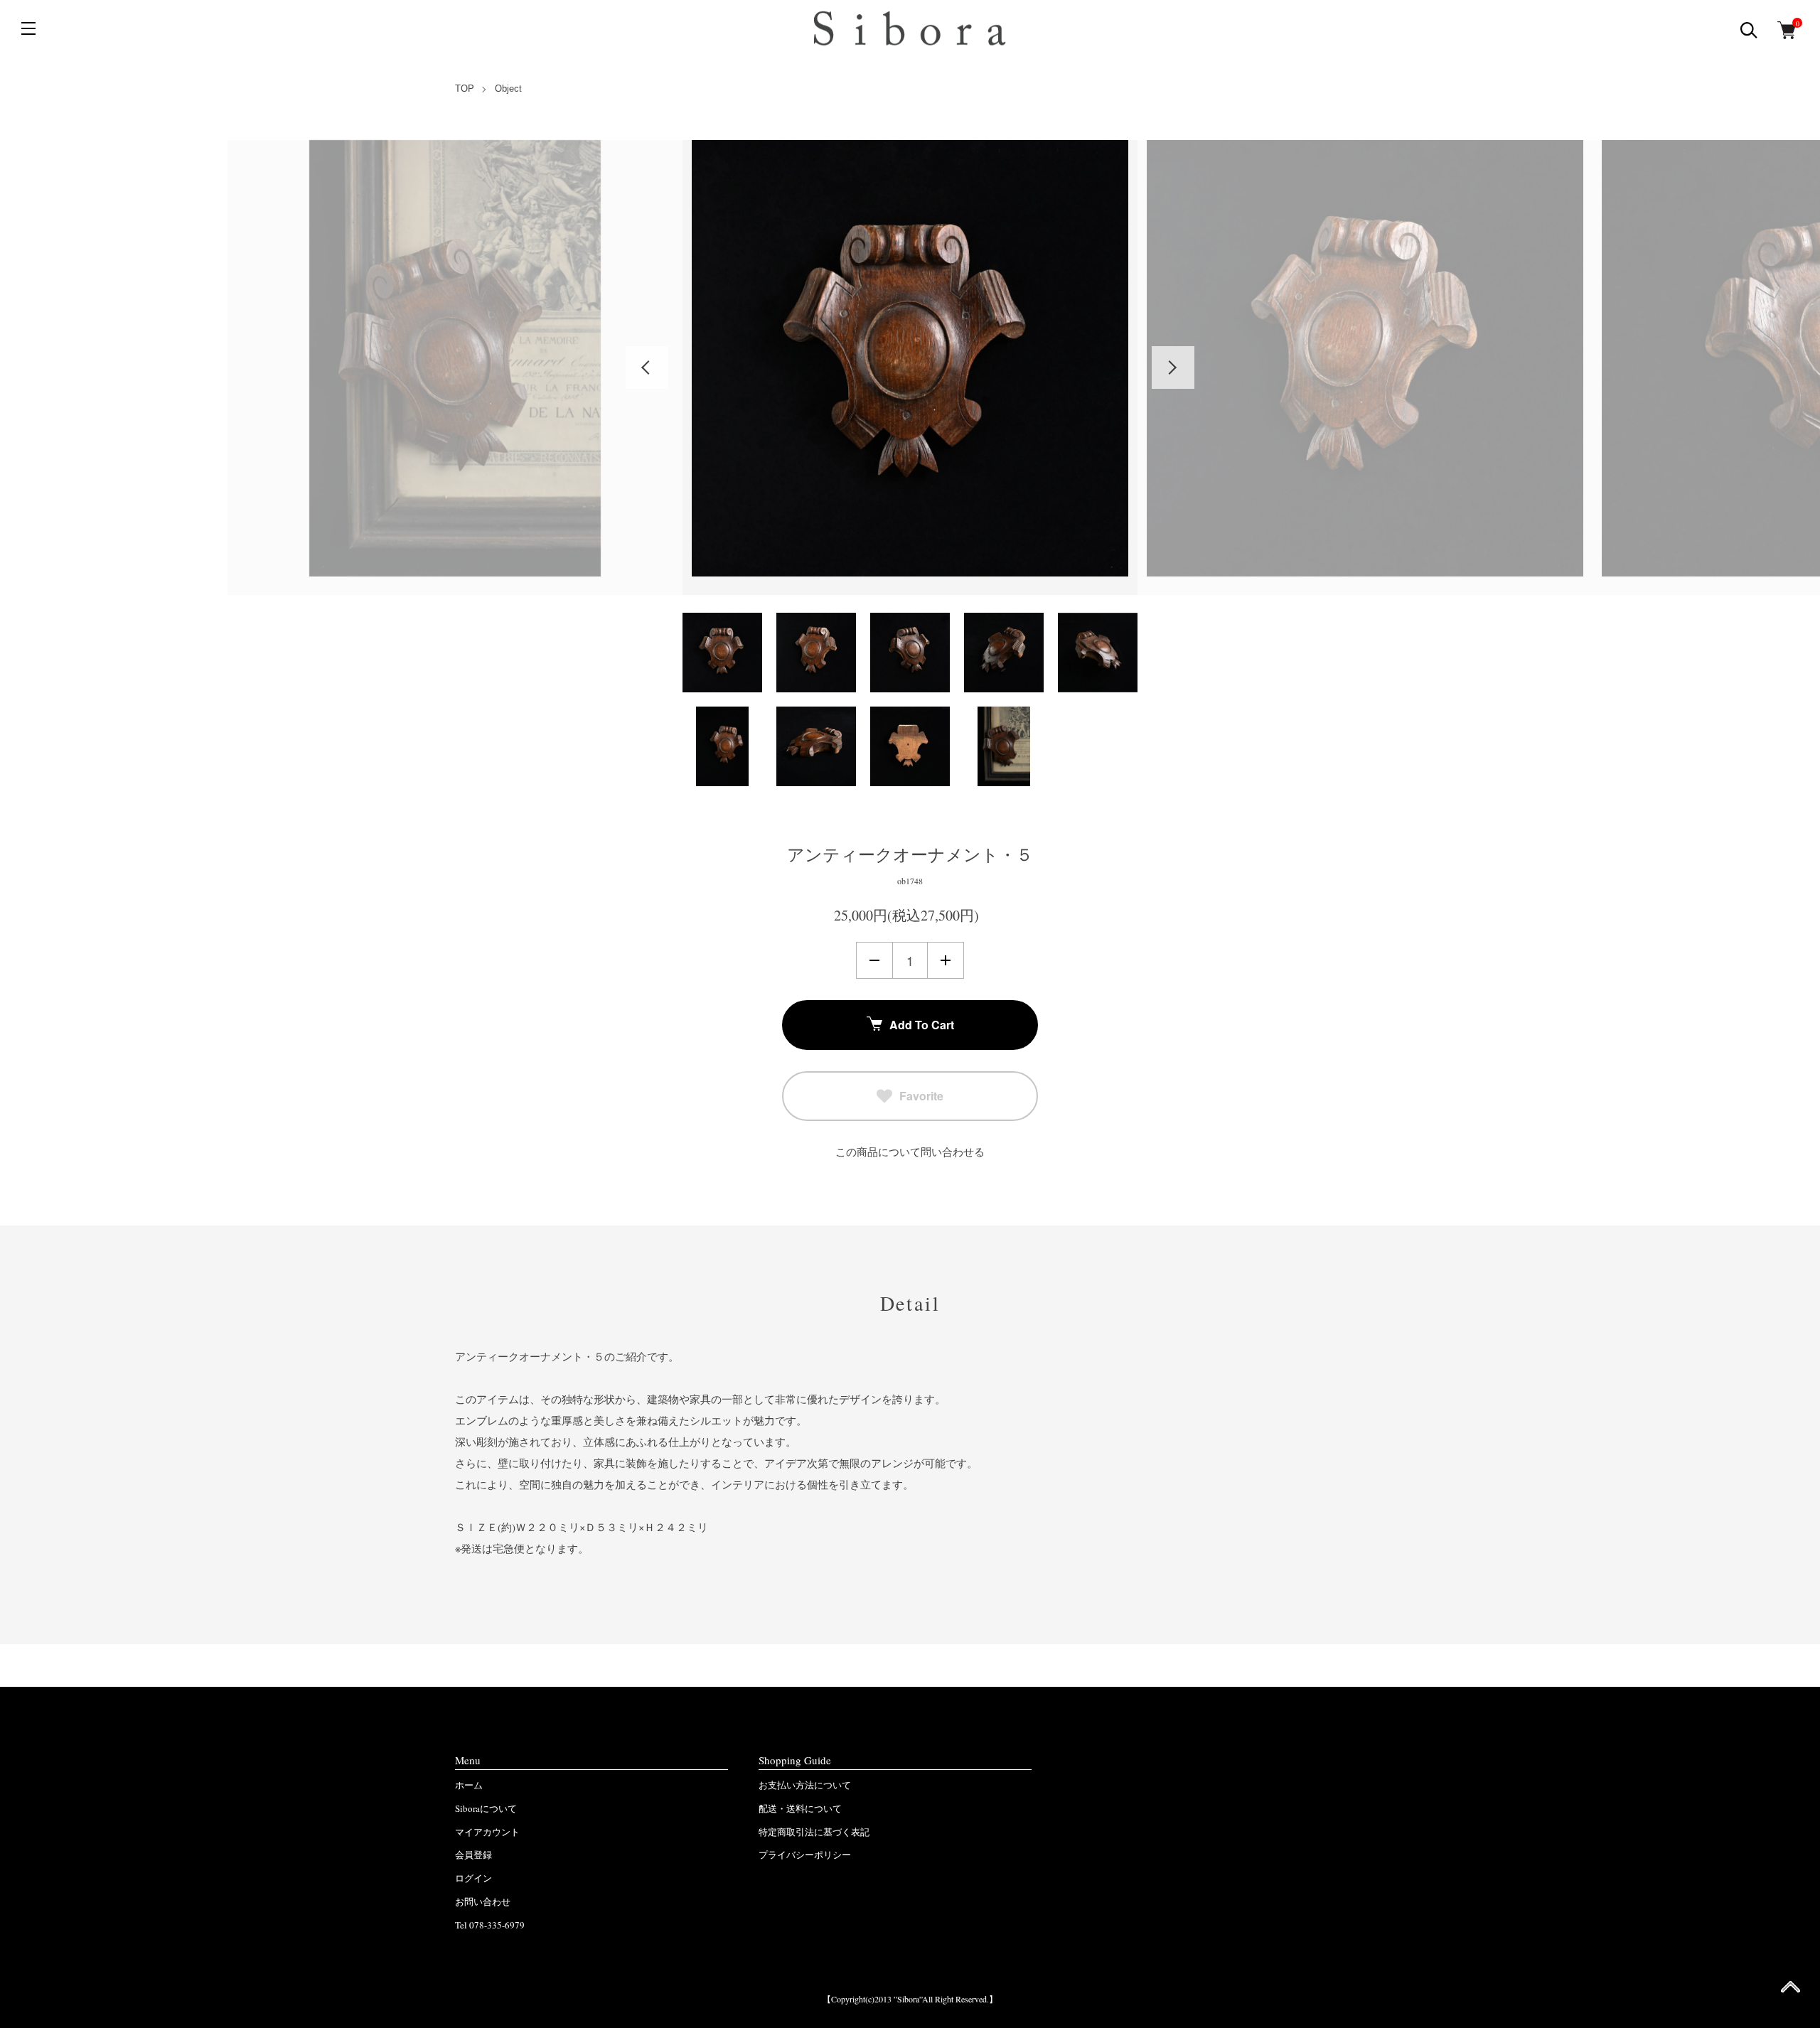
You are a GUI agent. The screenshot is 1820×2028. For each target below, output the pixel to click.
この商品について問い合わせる (910, 1152)
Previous (647, 367)
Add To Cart (922, 1025)
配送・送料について (800, 1808)
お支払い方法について (805, 1785)
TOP (465, 88)
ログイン (473, 1878)
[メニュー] (28, 28)
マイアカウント (487, 1832)
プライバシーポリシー (805, 1855)
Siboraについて (486, 1808)
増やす (946, 960)
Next (1173, 367)
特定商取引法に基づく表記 (814, 1832)
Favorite (921, 1096)
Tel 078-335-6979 (490, 1925)
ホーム (469, 1785)
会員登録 (473, 1855)
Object (508, 88)
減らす (874, 960)
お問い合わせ (483, 1901)
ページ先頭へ (1790, 1991)
